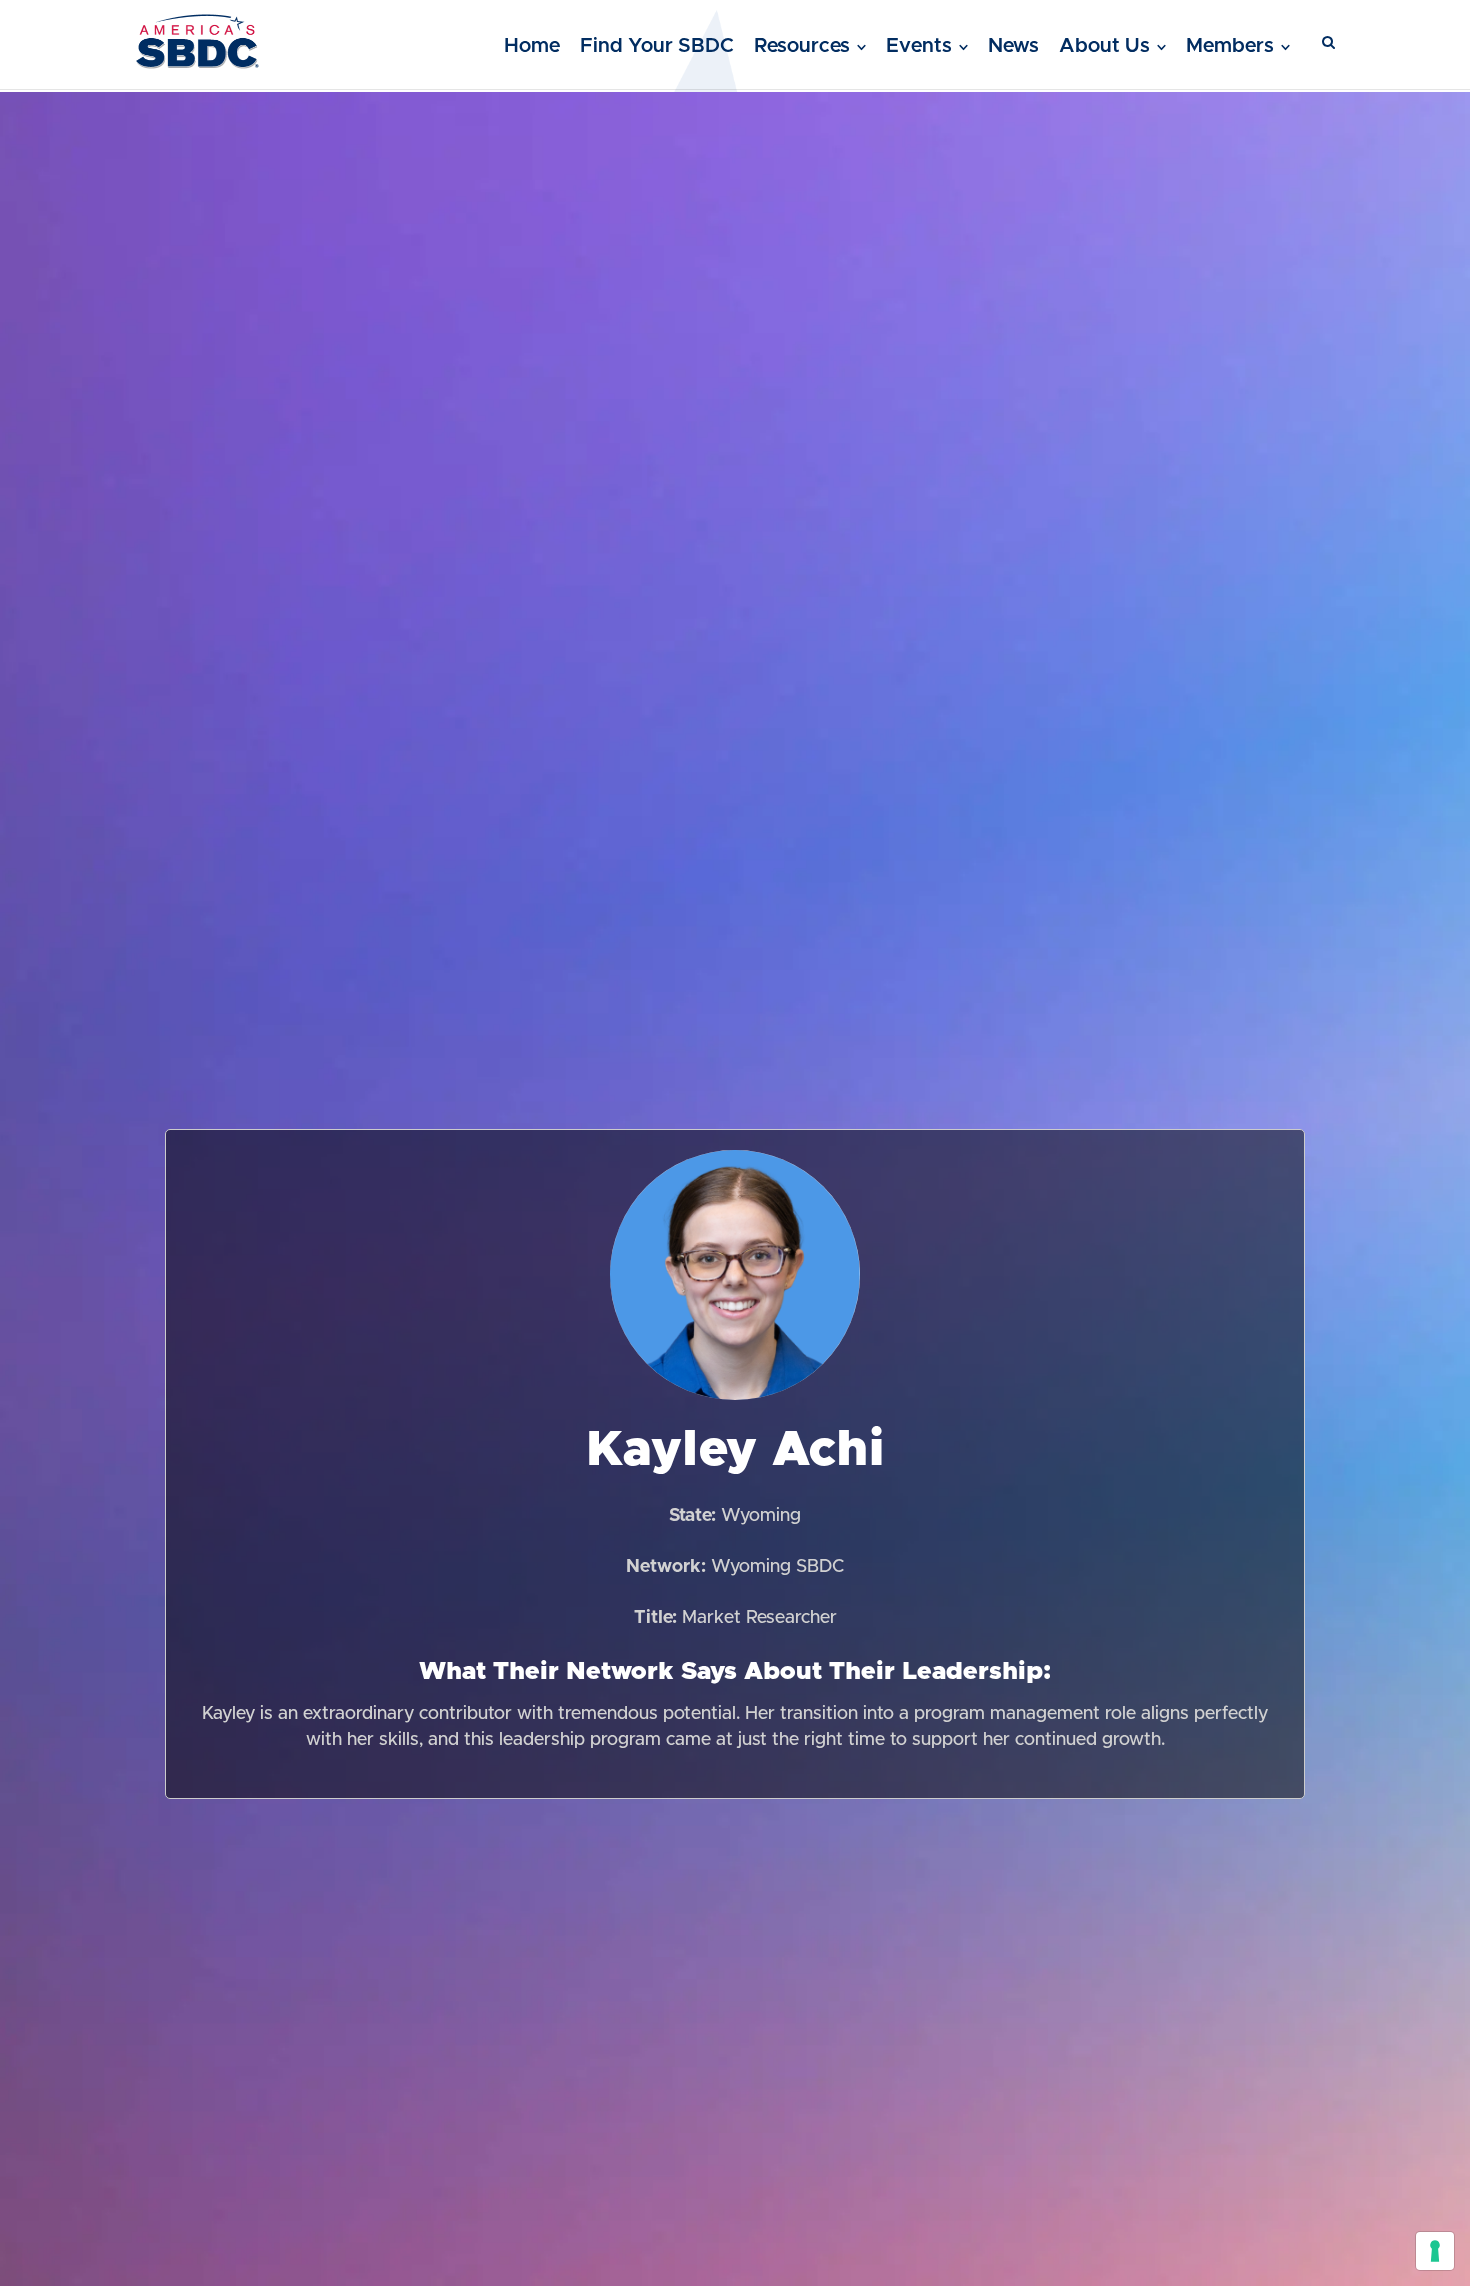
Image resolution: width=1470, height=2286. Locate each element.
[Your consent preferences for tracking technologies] (1435, 2251)
